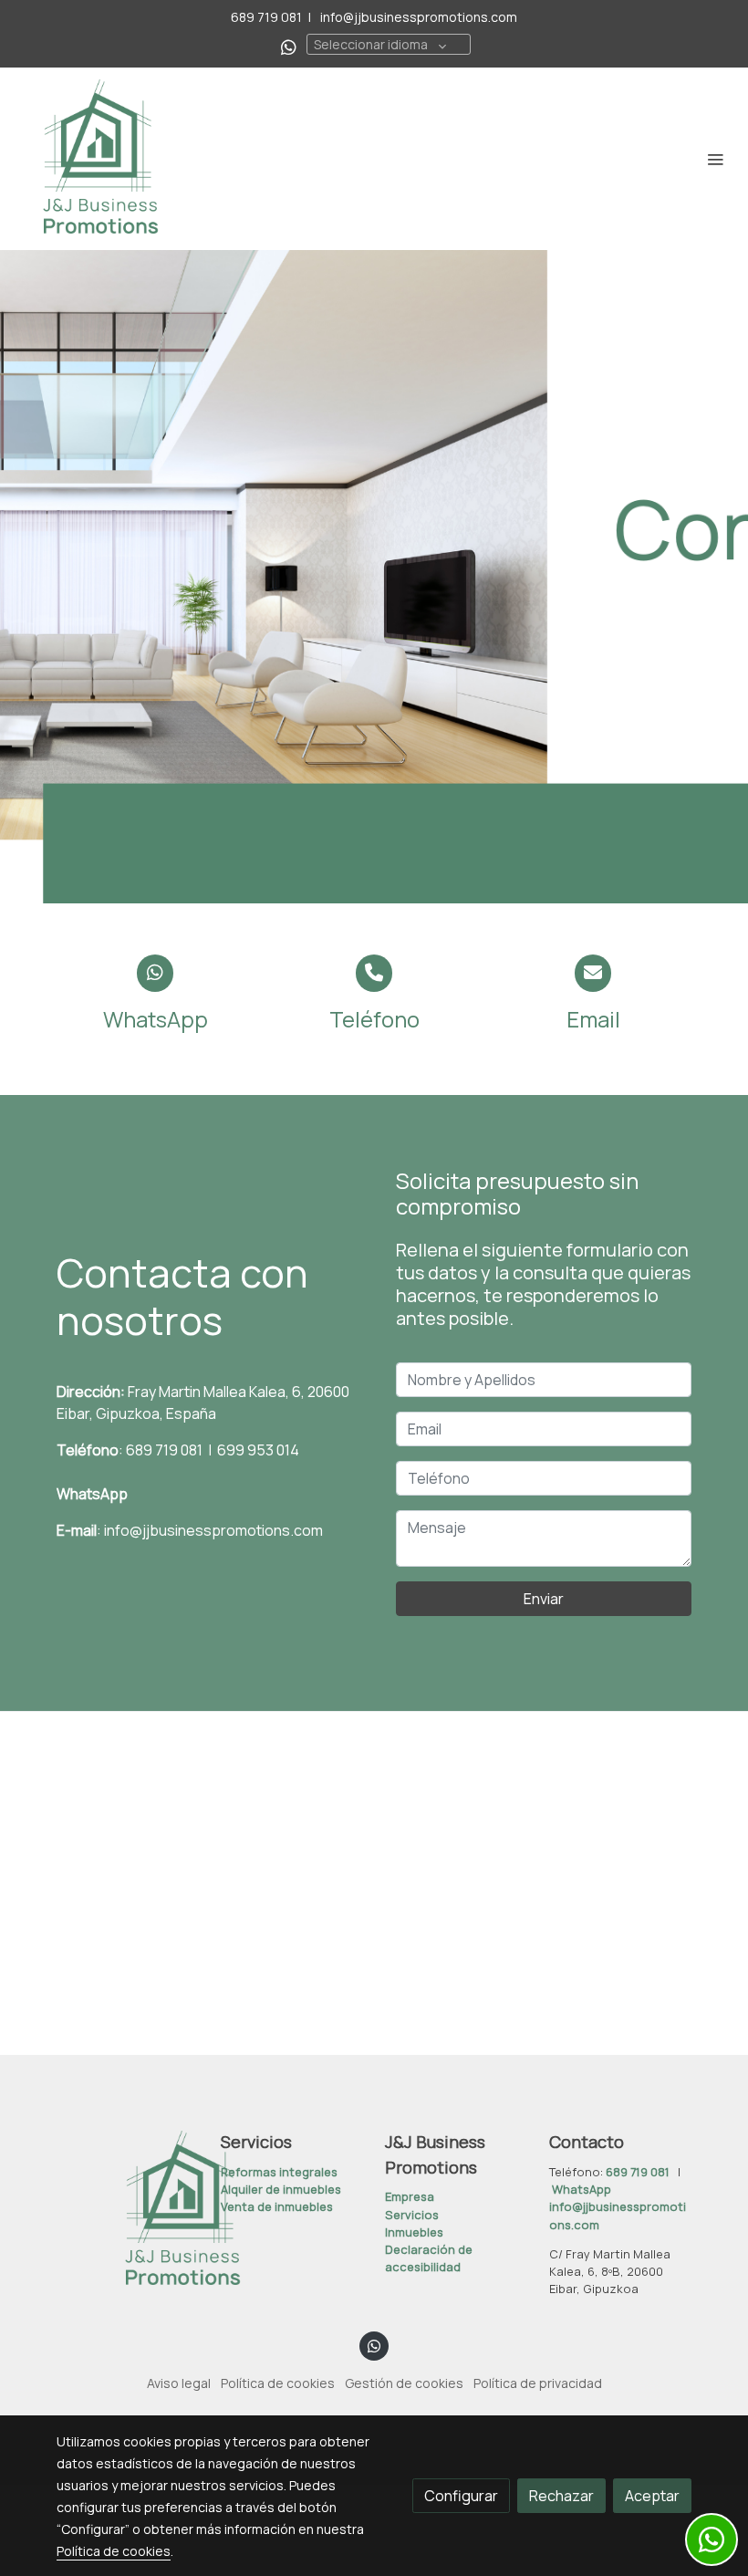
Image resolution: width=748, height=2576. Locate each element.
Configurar (461, 2496)
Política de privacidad (538, 2383)
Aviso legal (179, 2383)
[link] (100, 159)
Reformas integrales (279, 2172)
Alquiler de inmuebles (281, 2189)
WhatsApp (92, 1494)
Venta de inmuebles (277, 2206)
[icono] (156, 973)
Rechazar (561, 2496)
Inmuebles (414, 2232)
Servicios (412, 2215)
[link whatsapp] (289, 46)
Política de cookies (278, 2383)
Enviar (544, 1599)
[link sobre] (128, 2210)
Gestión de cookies (404, 2383)
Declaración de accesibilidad (429, 2258)
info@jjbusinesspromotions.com (417, 17)
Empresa (410, 2196)
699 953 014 (257, 1450)
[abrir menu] (715, 159)
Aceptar (652, 2496)
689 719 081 (266, 17)
